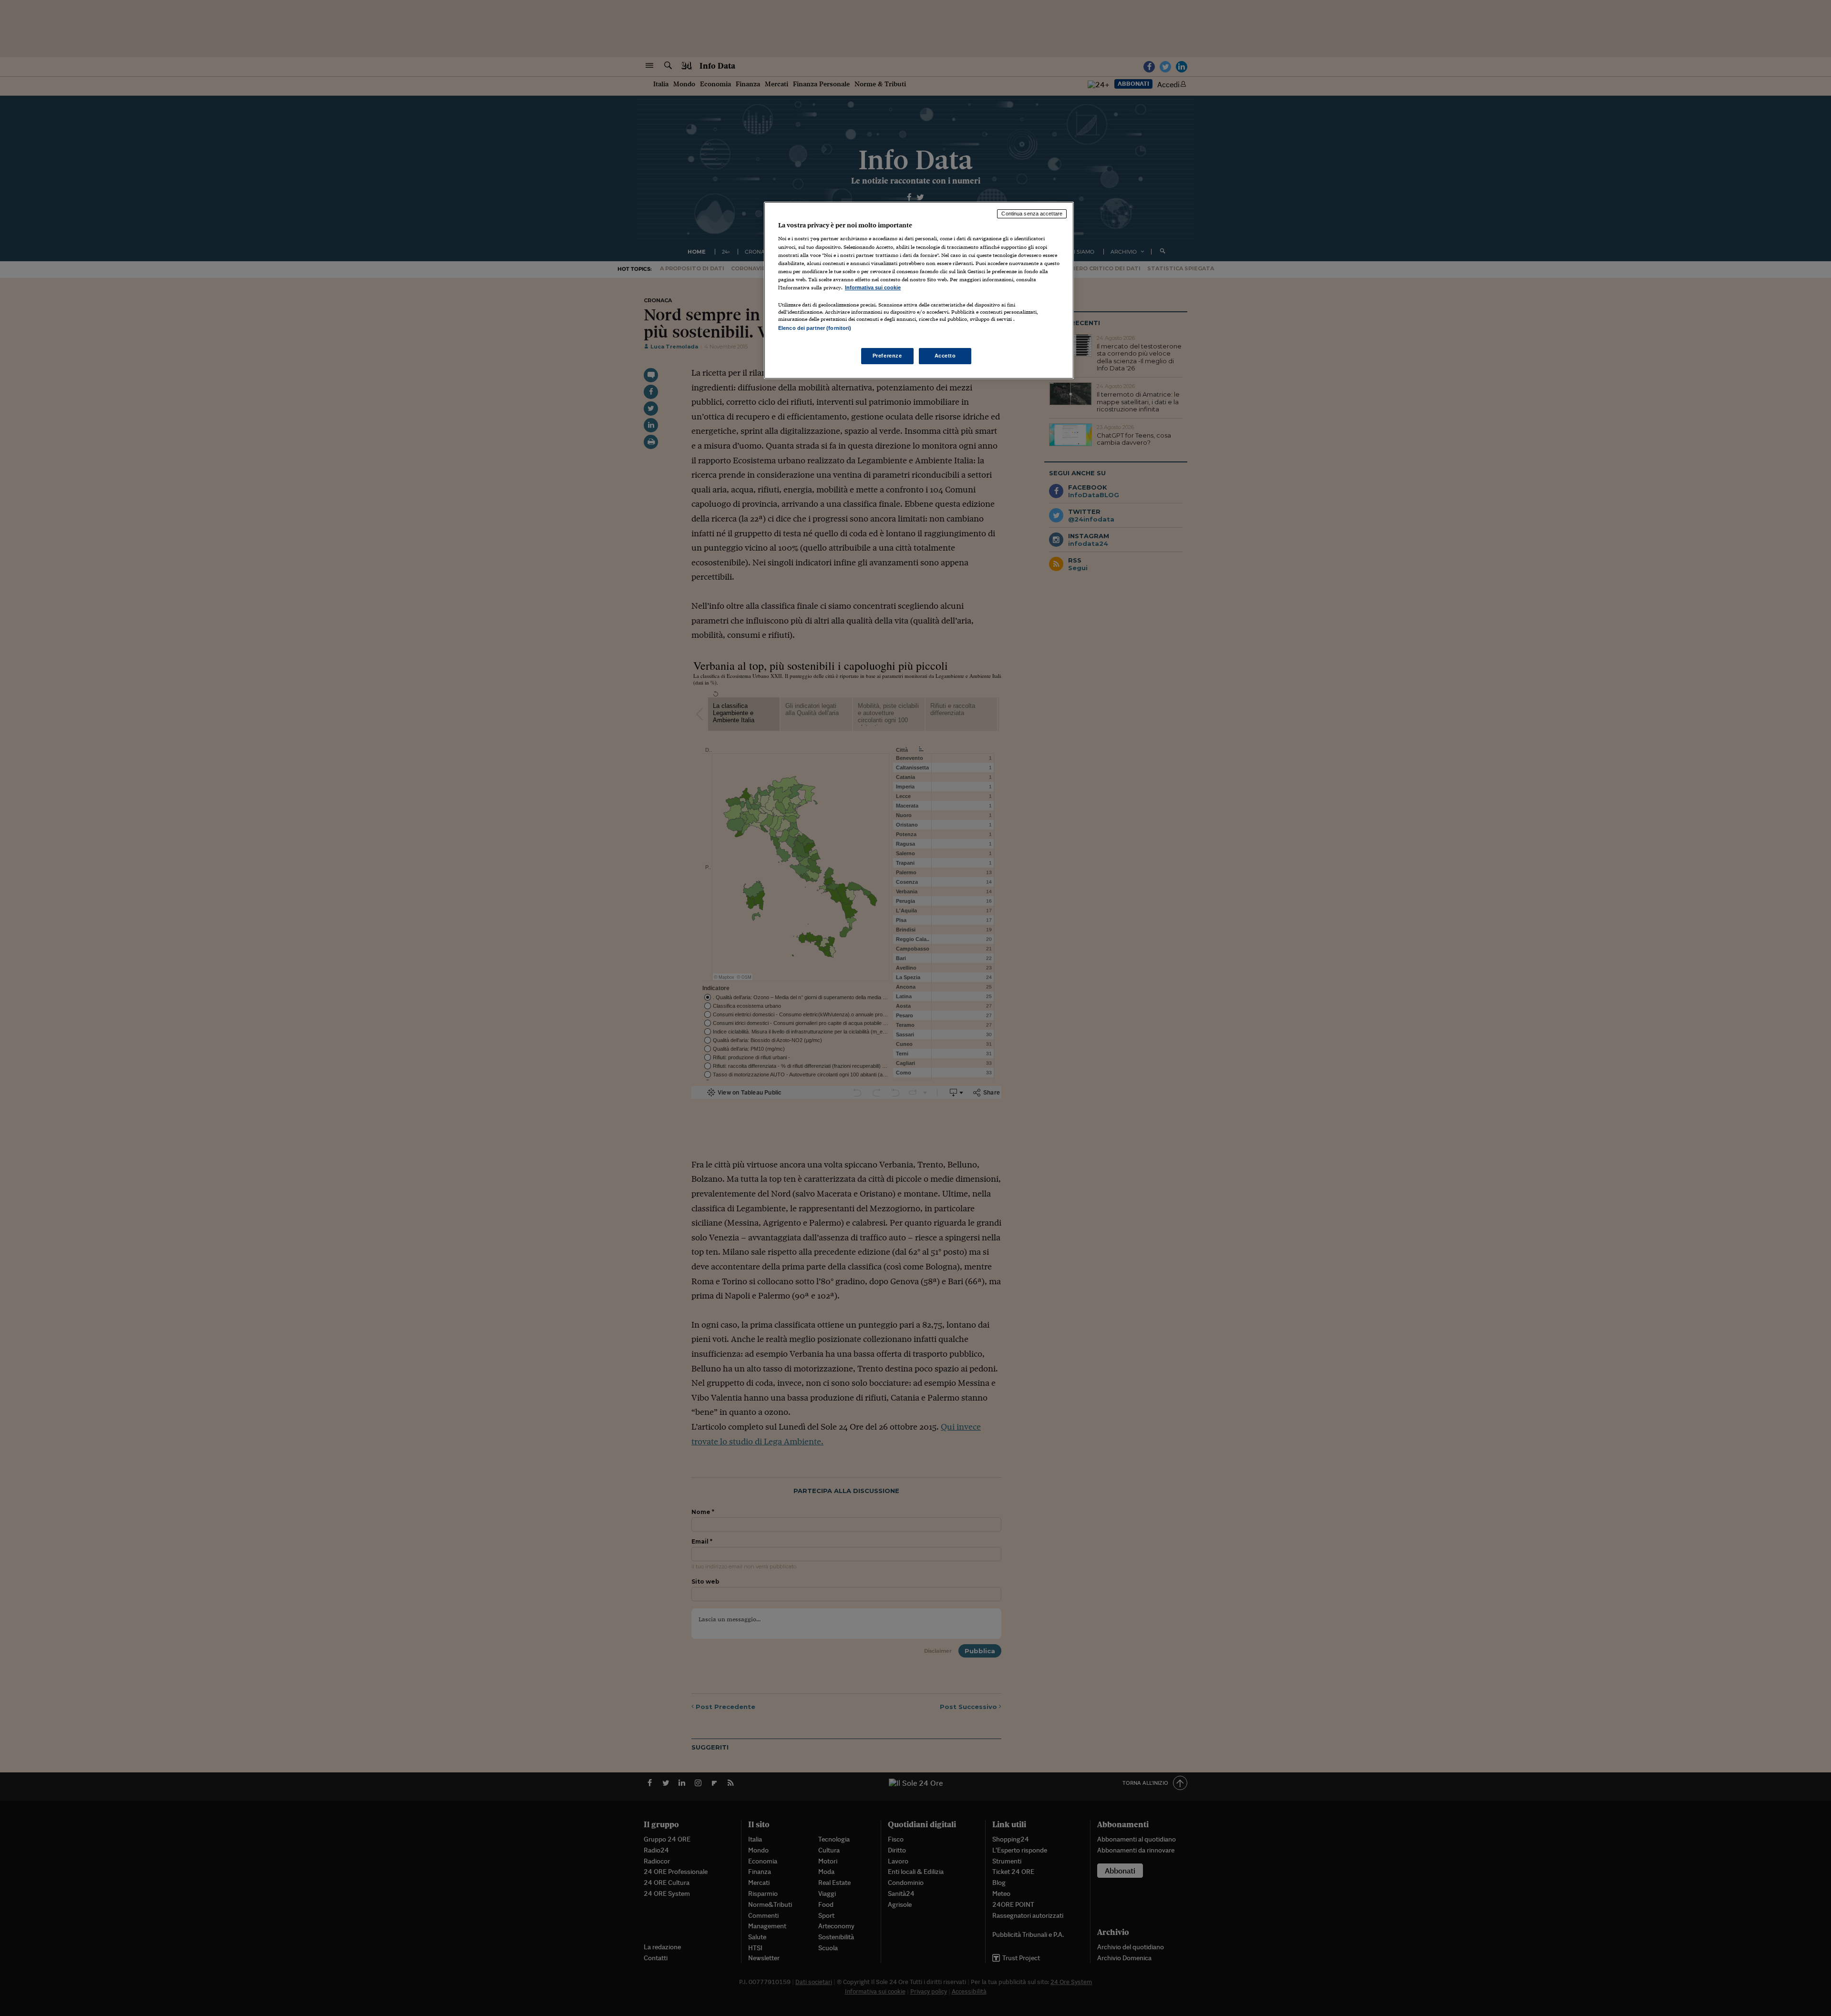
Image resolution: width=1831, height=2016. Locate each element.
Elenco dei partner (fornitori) (815, 328)
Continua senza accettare (1032, 214)
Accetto (945, 356)
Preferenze (887, 356)
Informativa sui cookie (873, 287)
